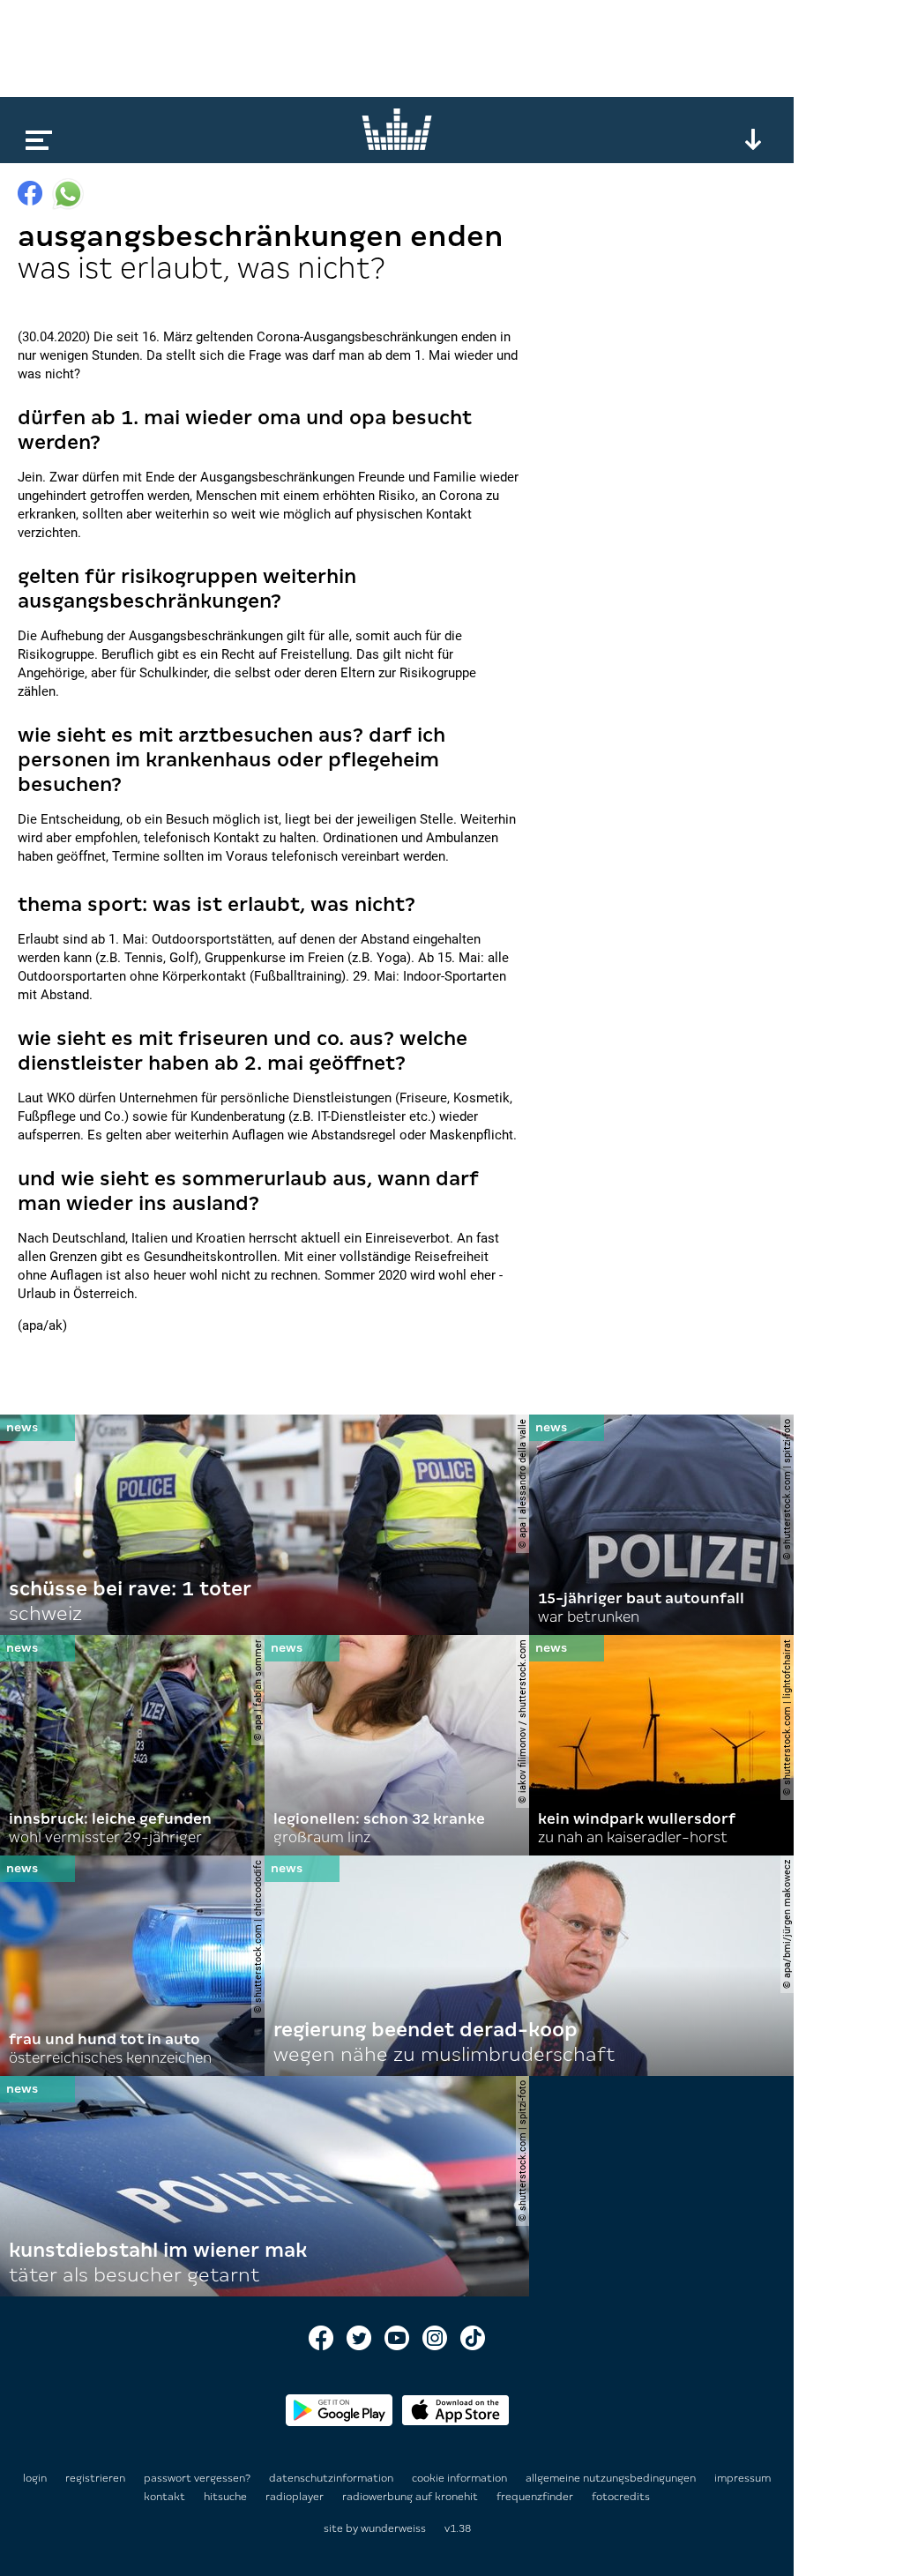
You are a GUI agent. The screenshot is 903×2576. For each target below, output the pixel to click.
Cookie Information (461, 2478)
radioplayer (296, 2497)
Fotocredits (621, 2497)
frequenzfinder (536, 2497)
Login (35, 2478)
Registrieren (95, 2478)
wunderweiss (393, 2528)
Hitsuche (227, 2497)
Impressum (743, 2478)
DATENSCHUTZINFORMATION (332, 2478)
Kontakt (166, 2497)
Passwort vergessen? (197, 2478)
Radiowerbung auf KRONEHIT (411, 2497)
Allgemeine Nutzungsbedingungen (612, 2478)
